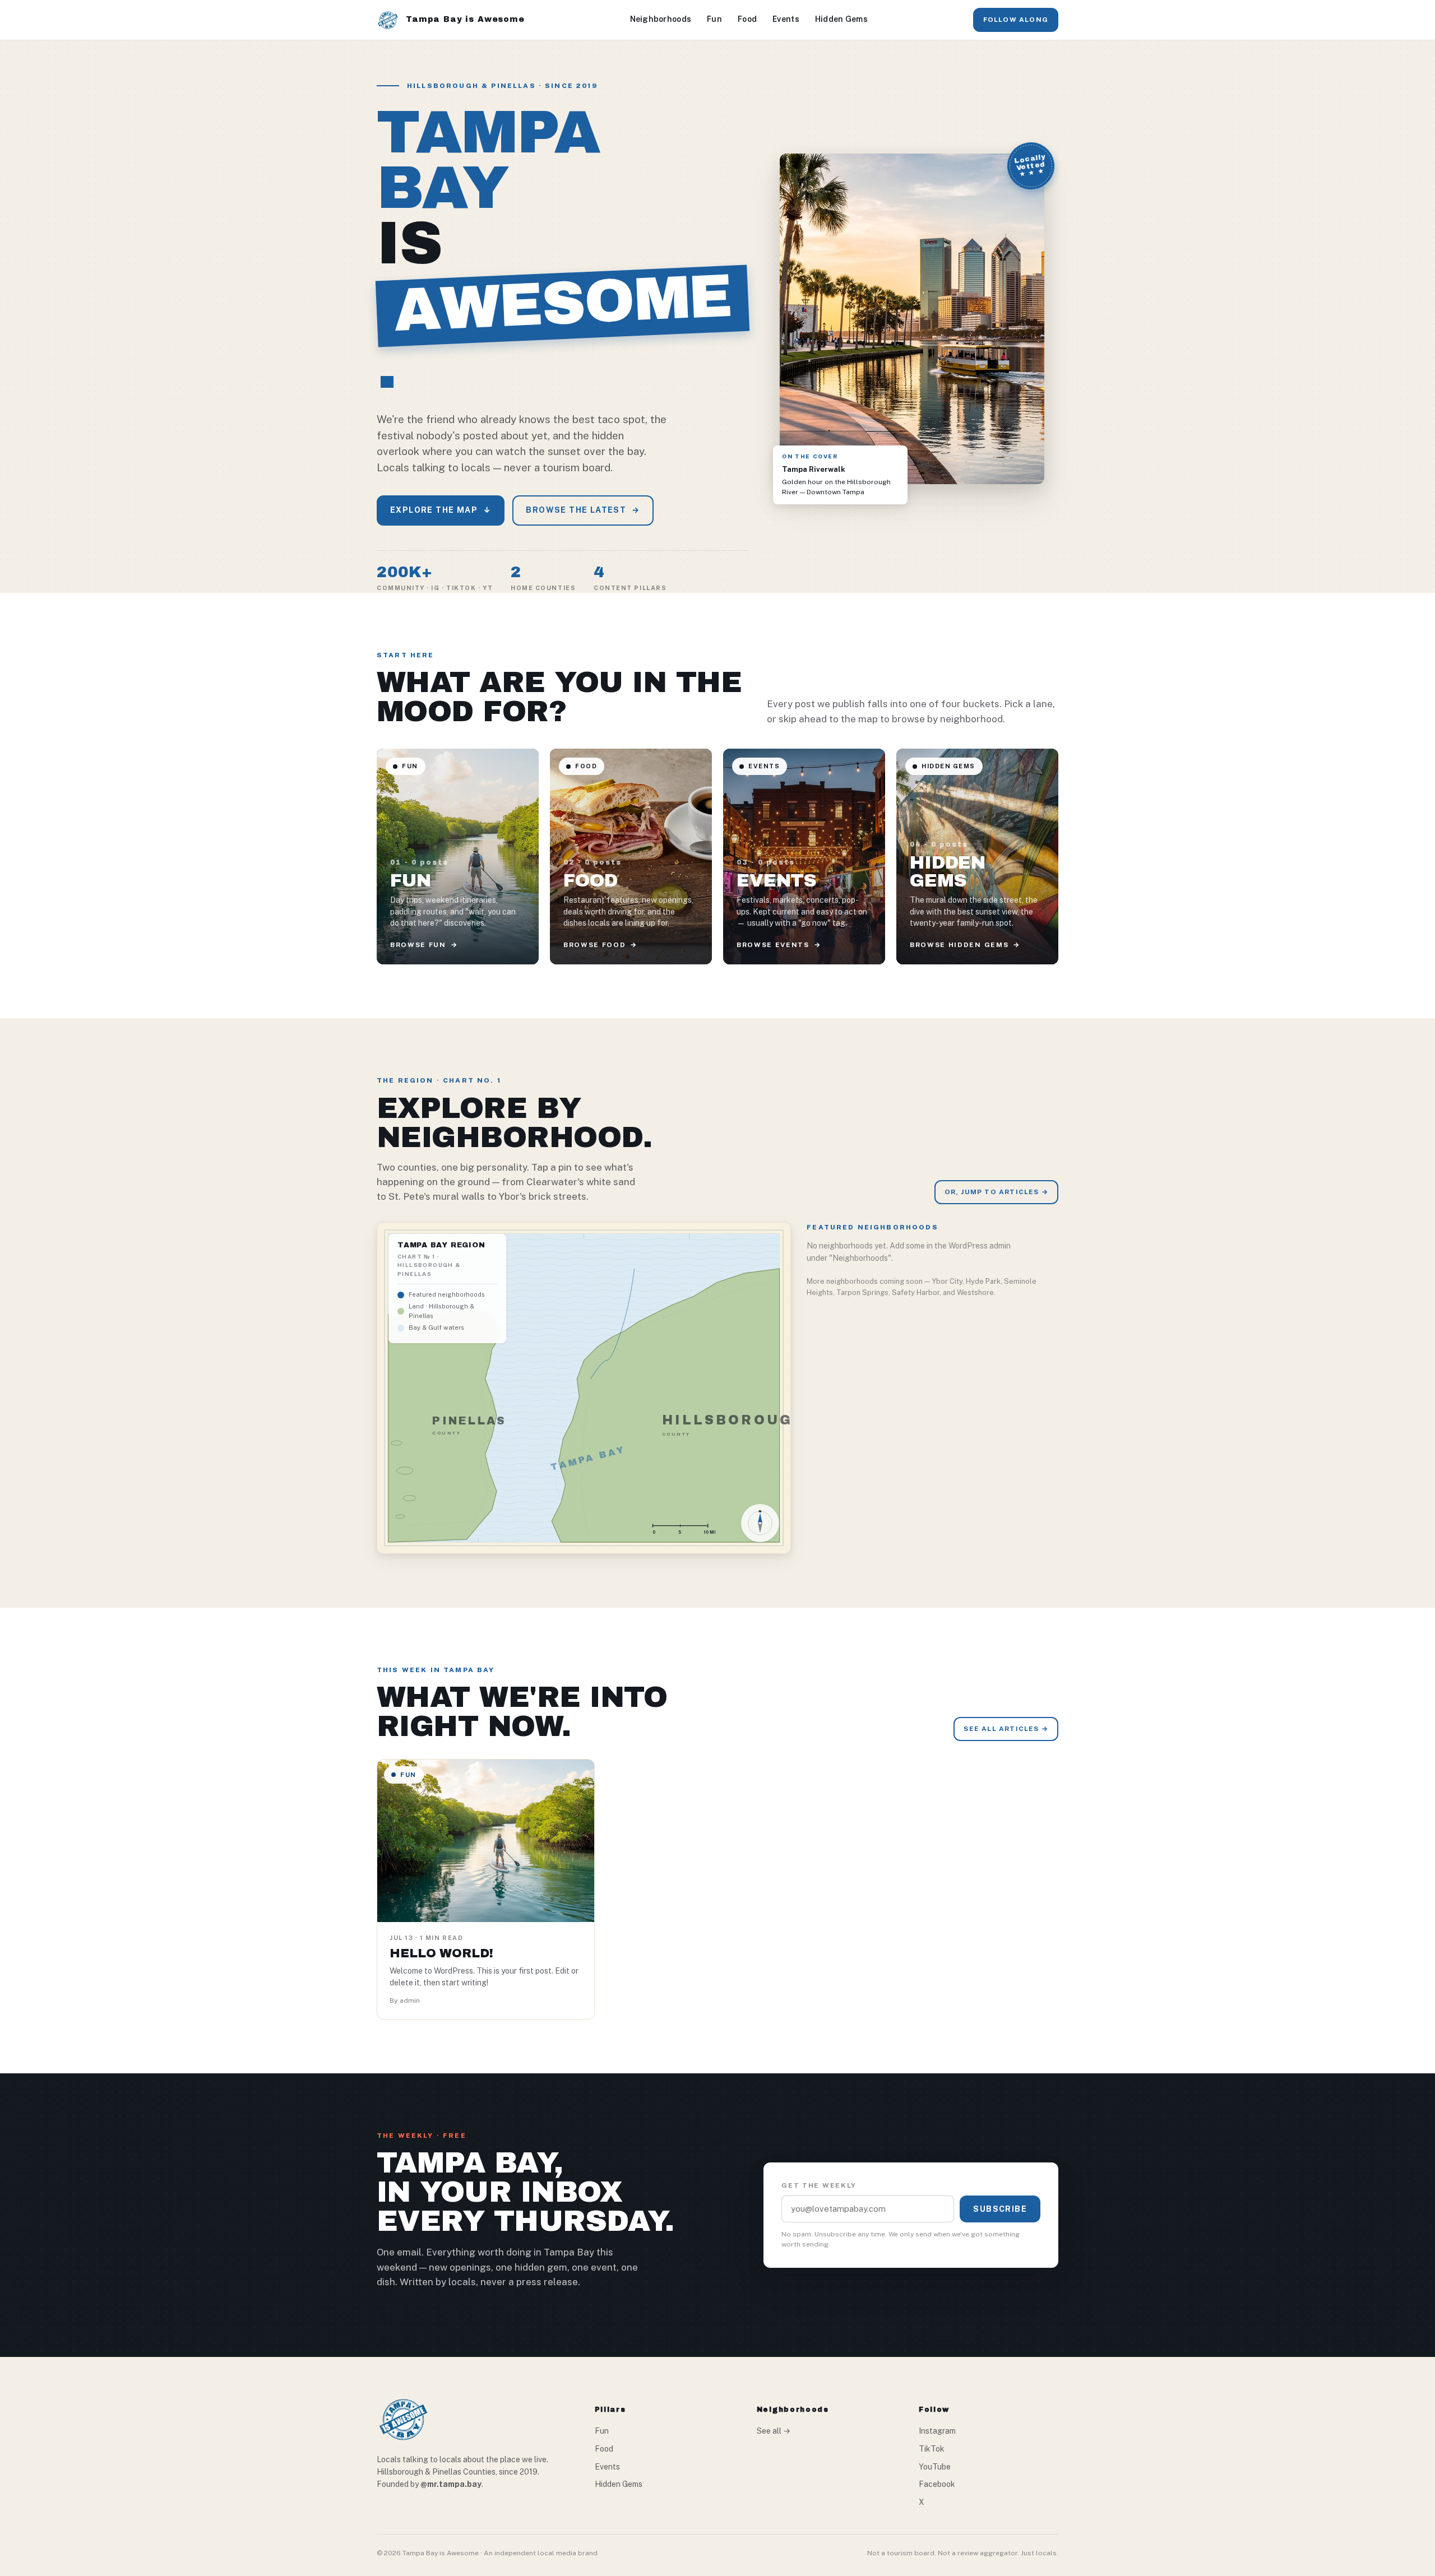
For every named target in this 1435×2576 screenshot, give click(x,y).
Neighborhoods (661, 19)
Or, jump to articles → (996, 1192)
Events (786, 19)
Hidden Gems (841, 19)
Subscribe (1000, 2209)
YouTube (935, 2467)
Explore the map (441, 510)
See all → (774, 2431)
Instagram (937, 2431)
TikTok (932, 2449)
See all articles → (1006, 1729)
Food (747, 19)
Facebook (937, 2484)
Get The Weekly (819, 2185)
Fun (714, 19)
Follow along (1016, 20)
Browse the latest (583, 510)
